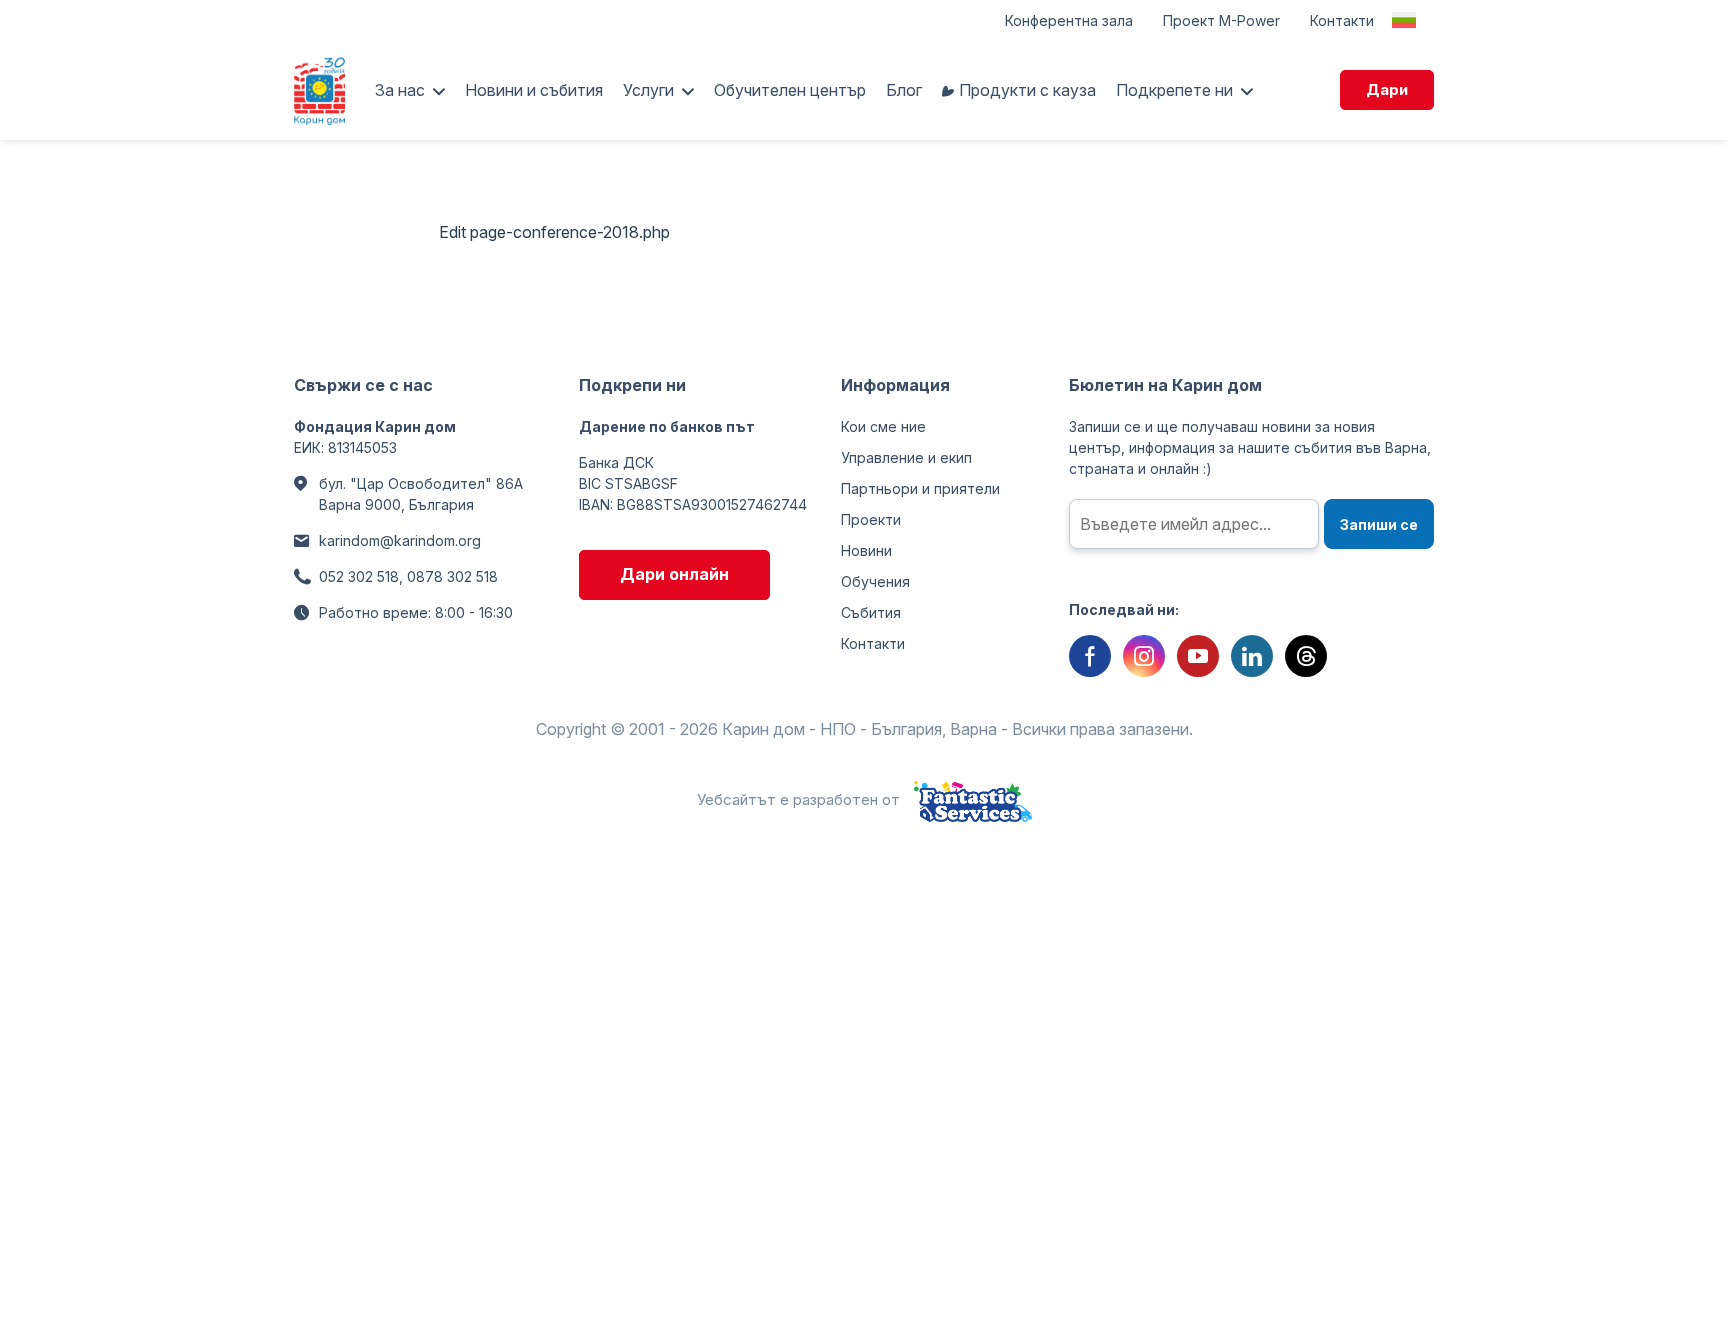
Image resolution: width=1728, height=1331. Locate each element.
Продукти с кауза (1027, 90)
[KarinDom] (319, 90)
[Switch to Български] (1404, 20)
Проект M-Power (1221, 20)
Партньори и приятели (920, 488)
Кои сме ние (883, 426)
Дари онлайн (674, 574)
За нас (400, 90)
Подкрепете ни (1174, 90)
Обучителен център (790, 90)
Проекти (871, 519)
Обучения (875, 581)
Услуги (648, 90)
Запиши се (1379, 524)
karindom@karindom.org (400, 540)
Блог (904, 90)
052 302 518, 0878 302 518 (408, 576)
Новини (866, 550)
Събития (871, 612)
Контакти (1342, 20)
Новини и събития (534, 90)
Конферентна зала (1069, 20)
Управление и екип (906, 457)
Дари (1387, 89)
